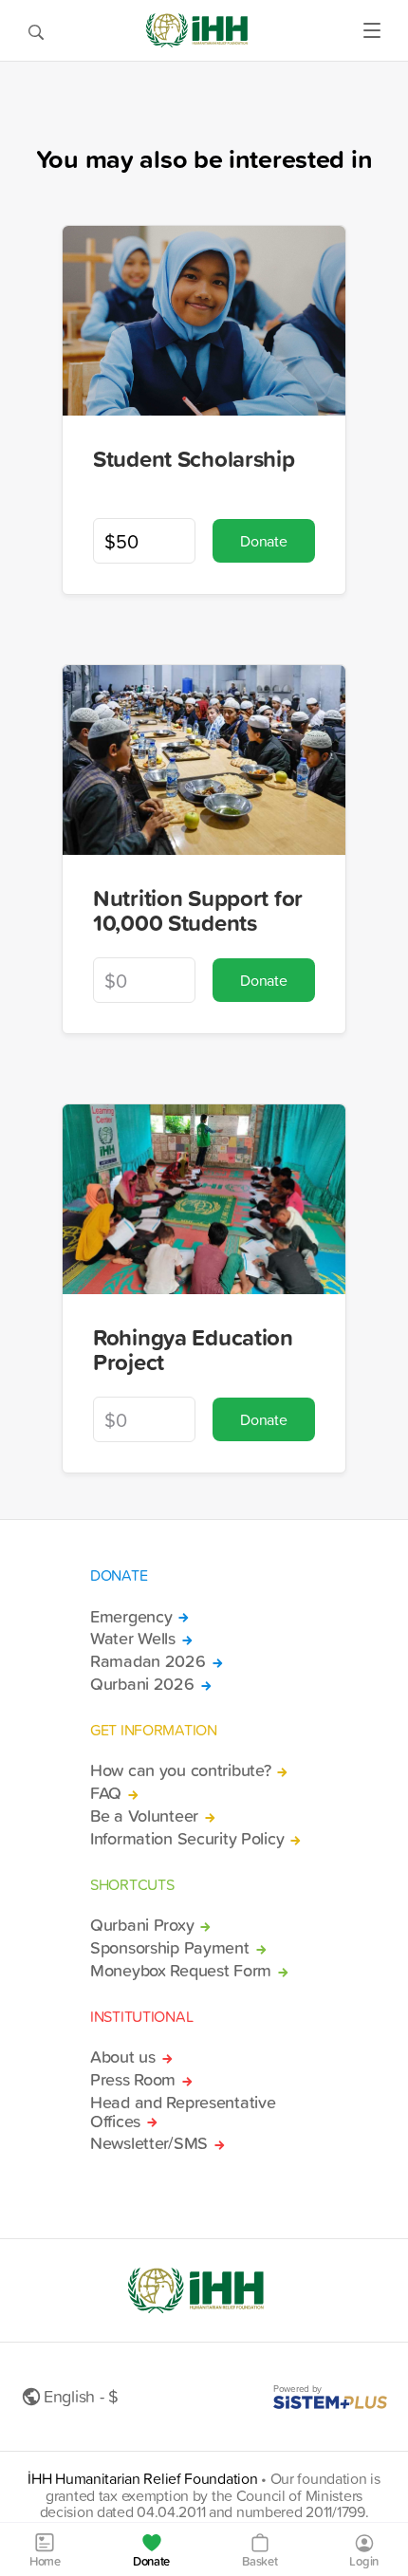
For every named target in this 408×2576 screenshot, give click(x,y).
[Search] (36, 30)
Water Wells (133, 1639)
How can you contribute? (180, 1770)
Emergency (131, 1617)
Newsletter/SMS (149, 2143)
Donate (263, 541)
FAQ (106, 1793)
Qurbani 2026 (142, 1684)
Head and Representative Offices (183, 2112)
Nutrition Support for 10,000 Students (198, 910)
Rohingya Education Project (193, 1350)
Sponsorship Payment (170, 1948)
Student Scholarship (194, 458)
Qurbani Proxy (142, 1925)
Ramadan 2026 (148, 1661)
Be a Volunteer (144, 1816)
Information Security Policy (187, 1839)
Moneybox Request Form (181, 1971)
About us (123, 2057)
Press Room (133, 2080)
